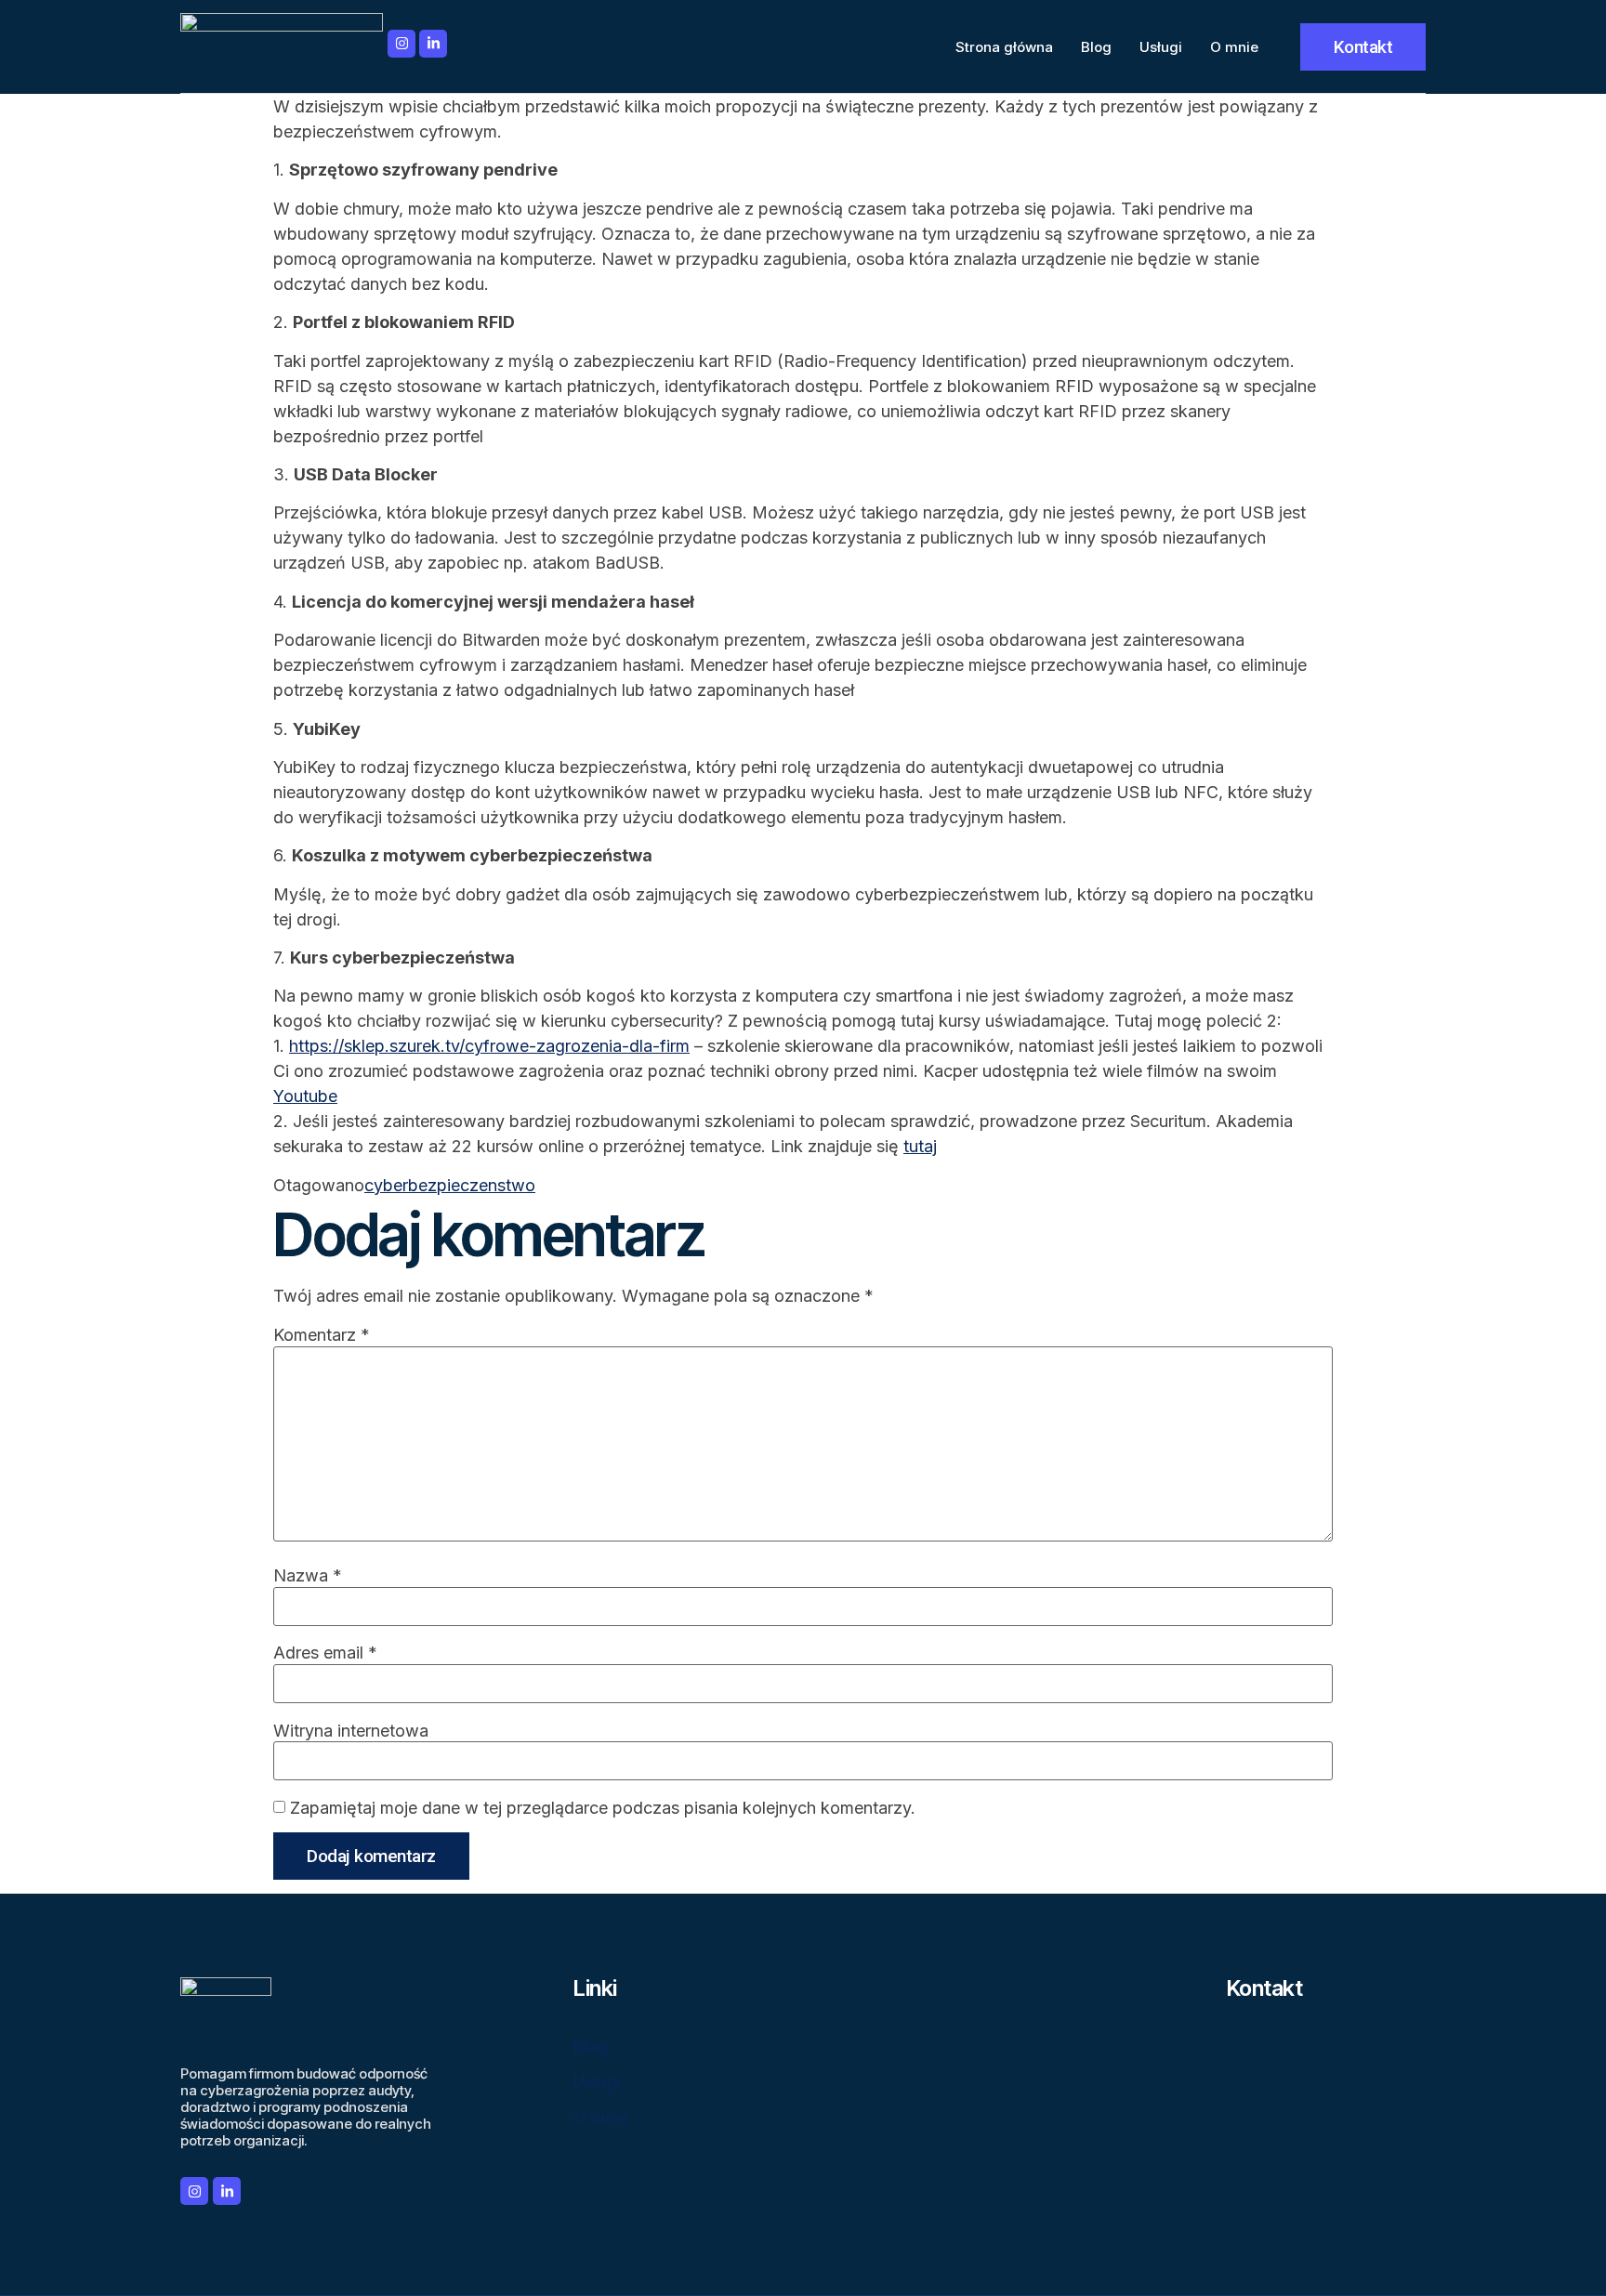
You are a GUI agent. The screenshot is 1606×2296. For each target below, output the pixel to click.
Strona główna (1004, 47)
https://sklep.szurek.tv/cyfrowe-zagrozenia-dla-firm (489, 1046)
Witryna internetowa (351, 1731)
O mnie (1234, 47)
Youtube (305, 1096)
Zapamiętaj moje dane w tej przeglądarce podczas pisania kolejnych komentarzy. (603, 1808)
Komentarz (322, 1335)
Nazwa (308, 1576)
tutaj (920, 1146)
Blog (1096, 47)
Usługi (1161, 47)
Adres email (325, 1653)
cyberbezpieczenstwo (450, 1185)
